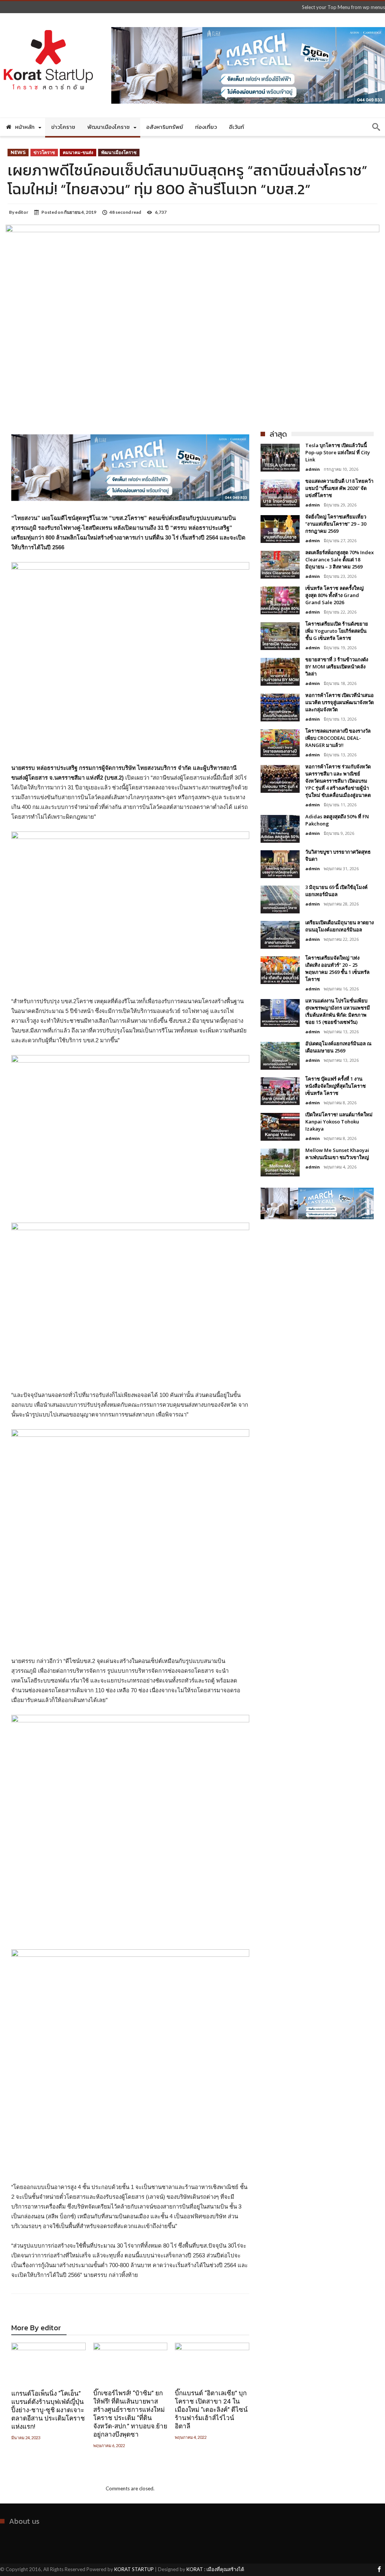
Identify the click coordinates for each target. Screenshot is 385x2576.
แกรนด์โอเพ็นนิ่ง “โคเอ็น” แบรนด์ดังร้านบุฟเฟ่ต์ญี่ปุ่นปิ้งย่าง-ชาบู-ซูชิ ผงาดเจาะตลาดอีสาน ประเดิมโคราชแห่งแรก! (48, 2410)
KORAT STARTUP (134, 2569)
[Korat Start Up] (48, 24)
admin (313, 469)
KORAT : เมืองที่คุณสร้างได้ (215, 2569)
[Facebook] (379, 2570)
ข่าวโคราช (44, 152)
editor (22, 212)
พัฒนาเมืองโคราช (119, 152)
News (18, 152)
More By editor (36, 2329)
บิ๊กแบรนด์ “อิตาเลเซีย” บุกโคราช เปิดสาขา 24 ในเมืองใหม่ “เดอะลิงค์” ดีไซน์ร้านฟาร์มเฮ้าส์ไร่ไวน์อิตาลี (211, 2410)
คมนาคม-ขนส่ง (78, 152)
